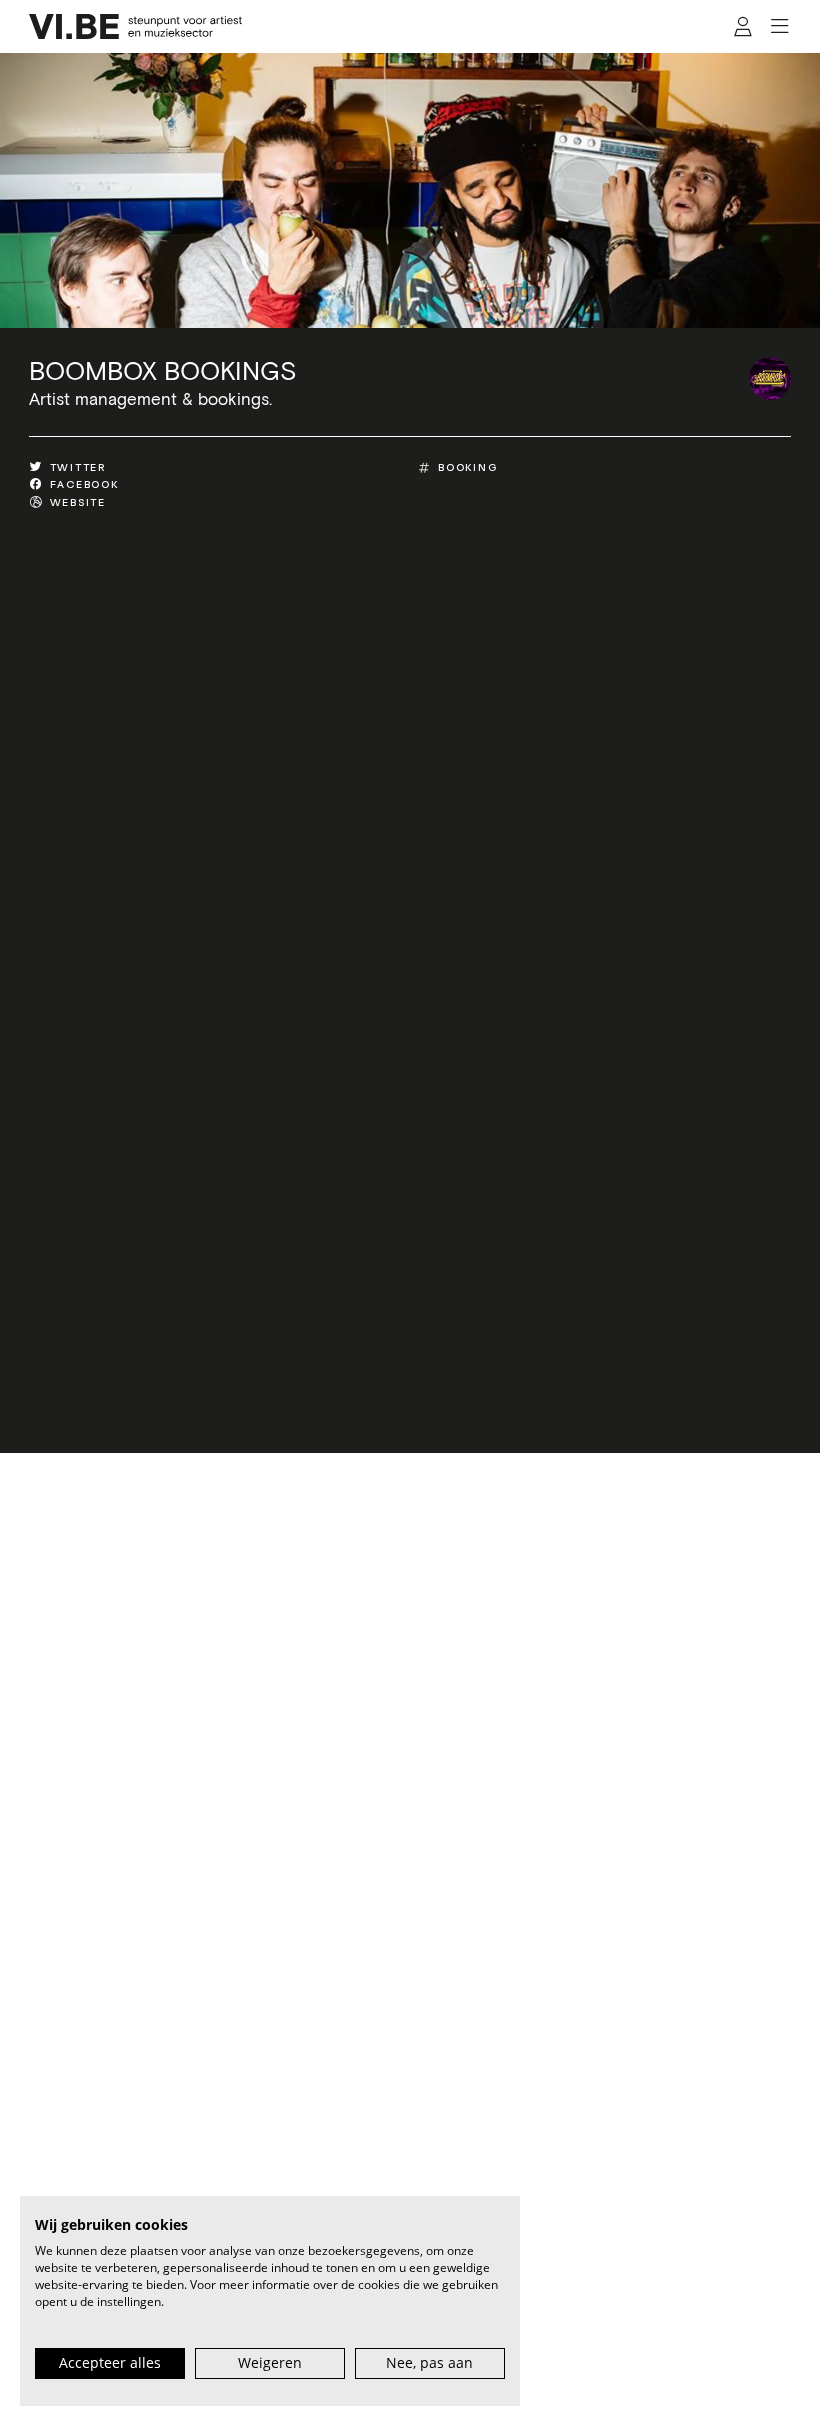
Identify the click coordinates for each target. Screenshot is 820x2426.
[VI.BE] (136, 26)
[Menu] (779, 27)
